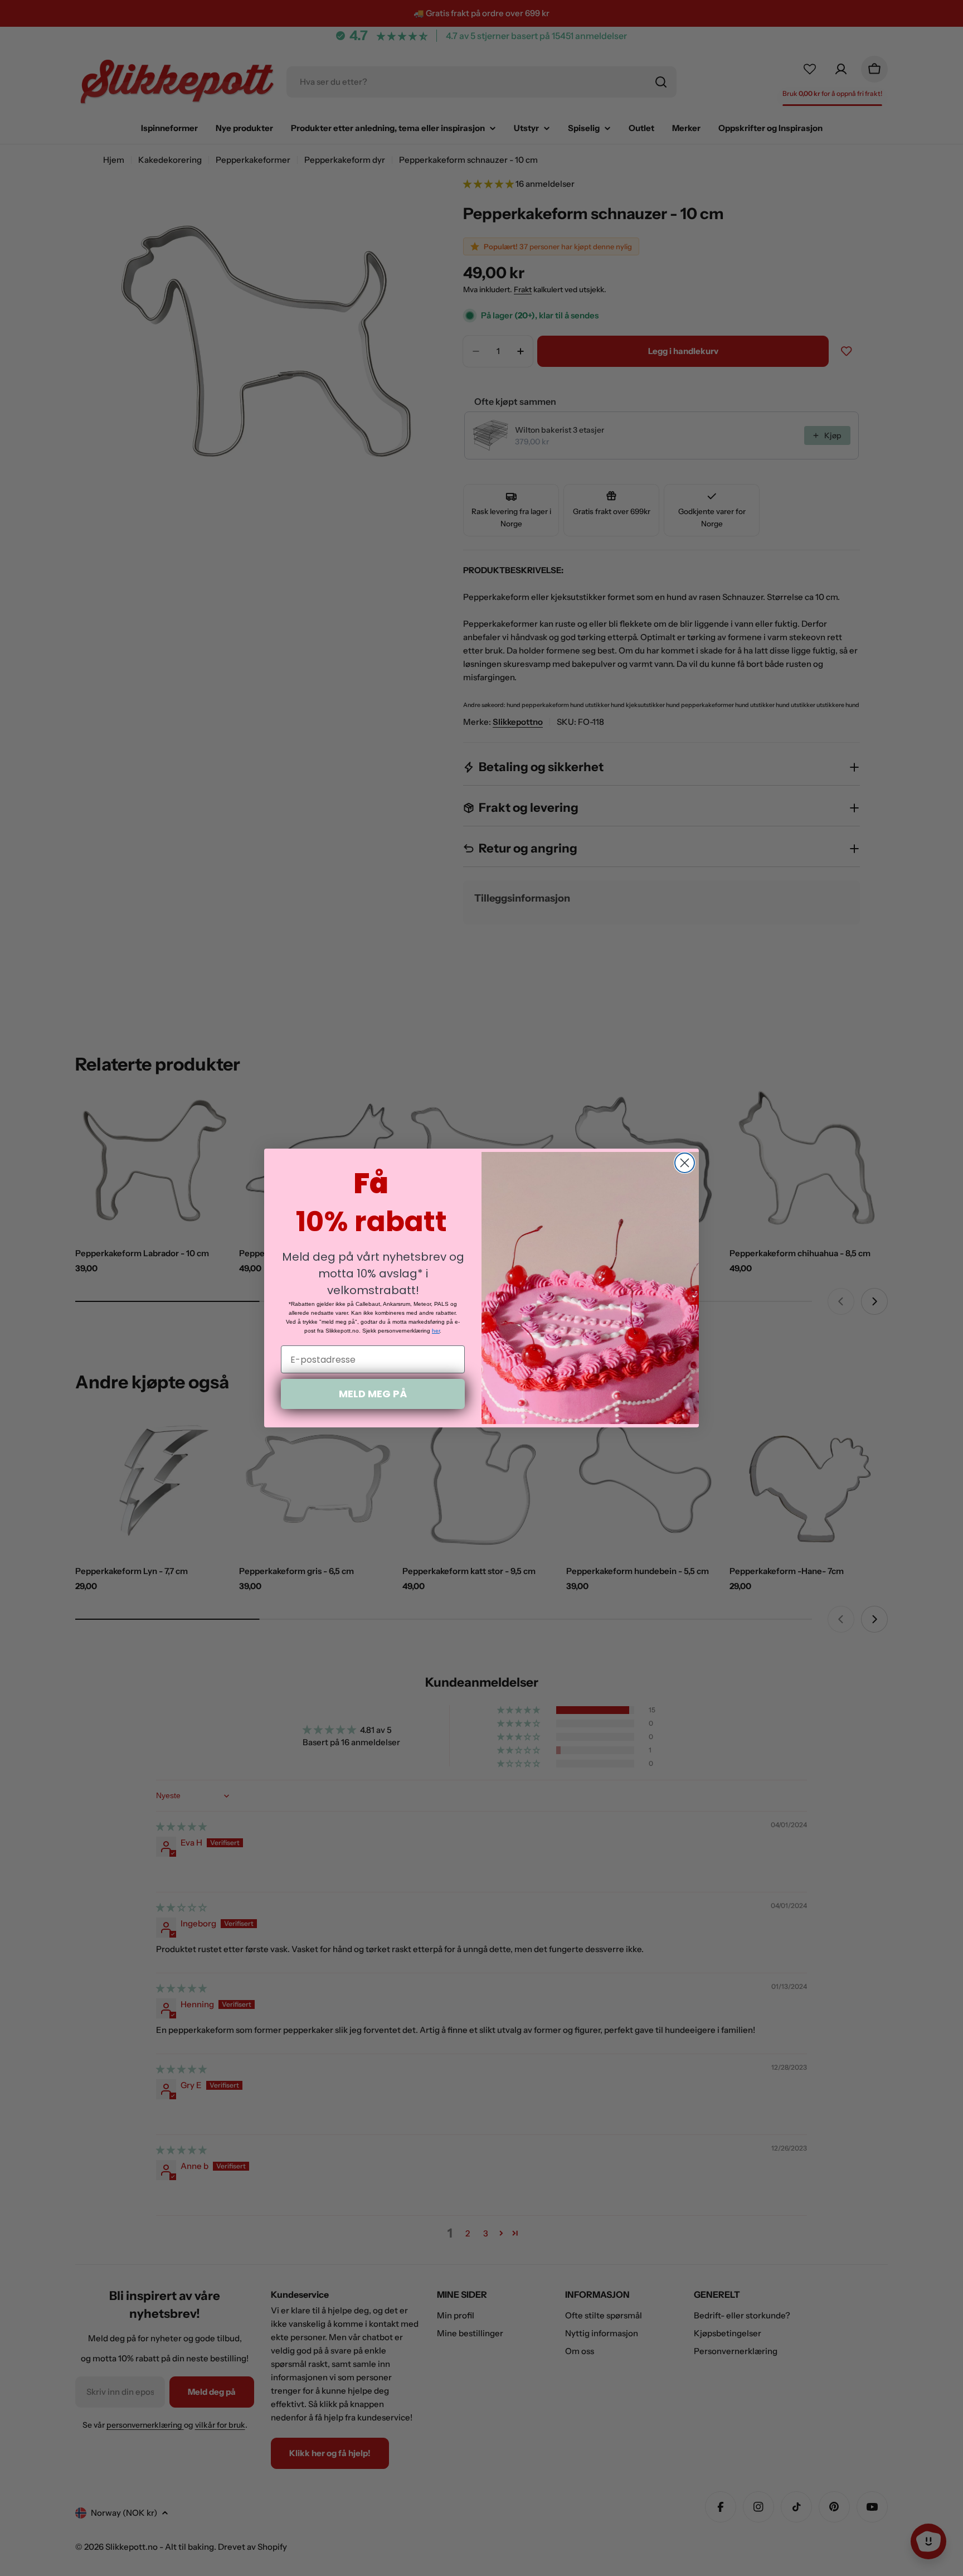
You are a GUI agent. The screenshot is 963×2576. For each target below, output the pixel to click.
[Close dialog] (685, 1163)
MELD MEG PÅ (373, 1394)
